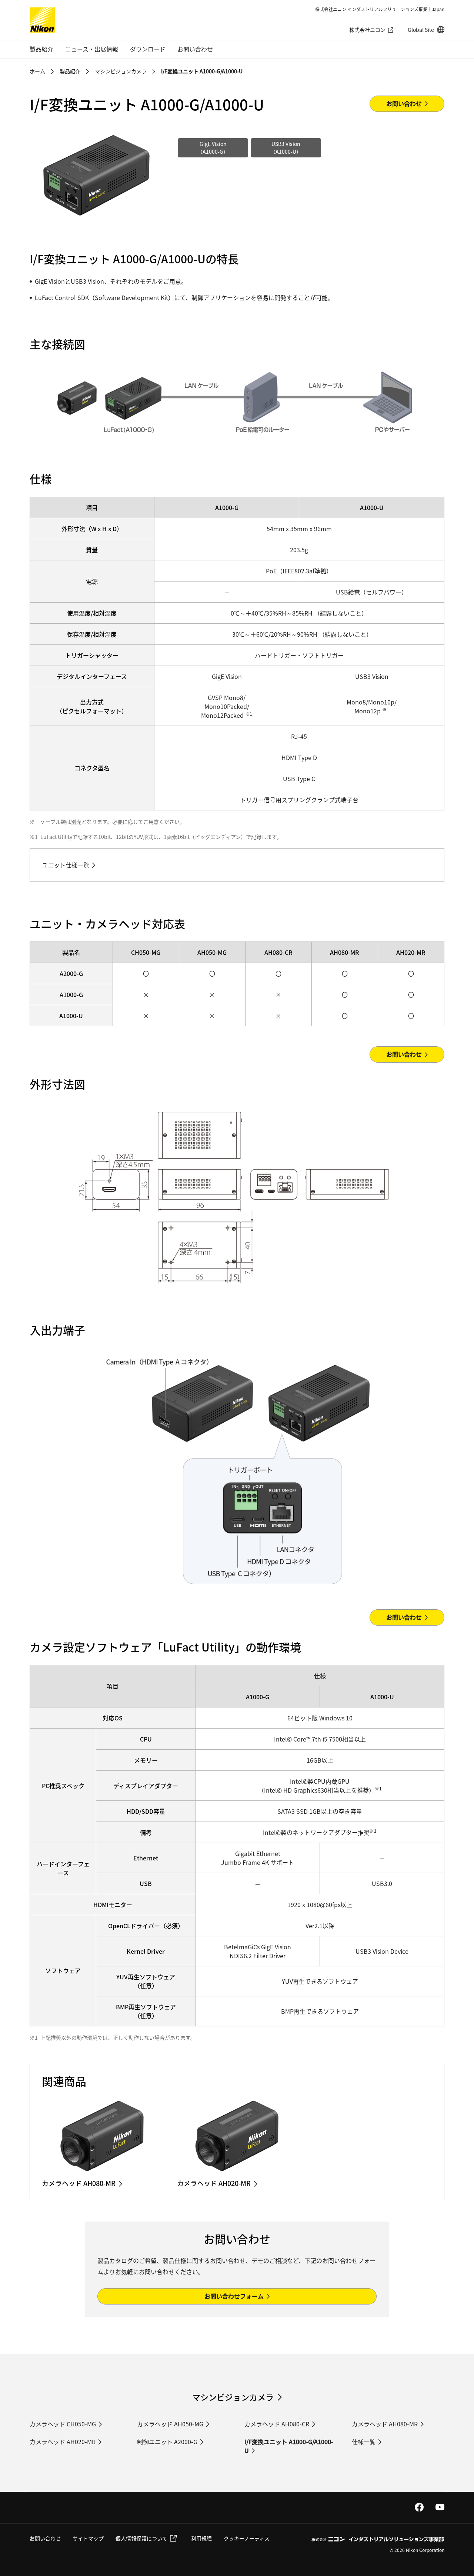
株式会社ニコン (367, 30)
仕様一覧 (364, 2442)
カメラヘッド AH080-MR (385, 2424)
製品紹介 (70, 71)
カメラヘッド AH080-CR (277, 2424)
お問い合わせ (195, 49)
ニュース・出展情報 (92, 49)
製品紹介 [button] (41, 49)
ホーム (37, 71)
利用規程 (201, 2538)
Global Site (426, 30)
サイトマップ (88, 2538)
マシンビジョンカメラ (121, 71)
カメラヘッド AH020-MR (63, 2442)
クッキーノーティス (247, 2538)
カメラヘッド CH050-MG (63, 2424)
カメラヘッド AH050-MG (170, 2424)
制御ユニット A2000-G (167, 2442)
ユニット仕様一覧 (66, 865)
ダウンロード (148, 49)
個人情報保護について (141, 2538)
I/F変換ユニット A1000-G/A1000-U (289, 2446)
